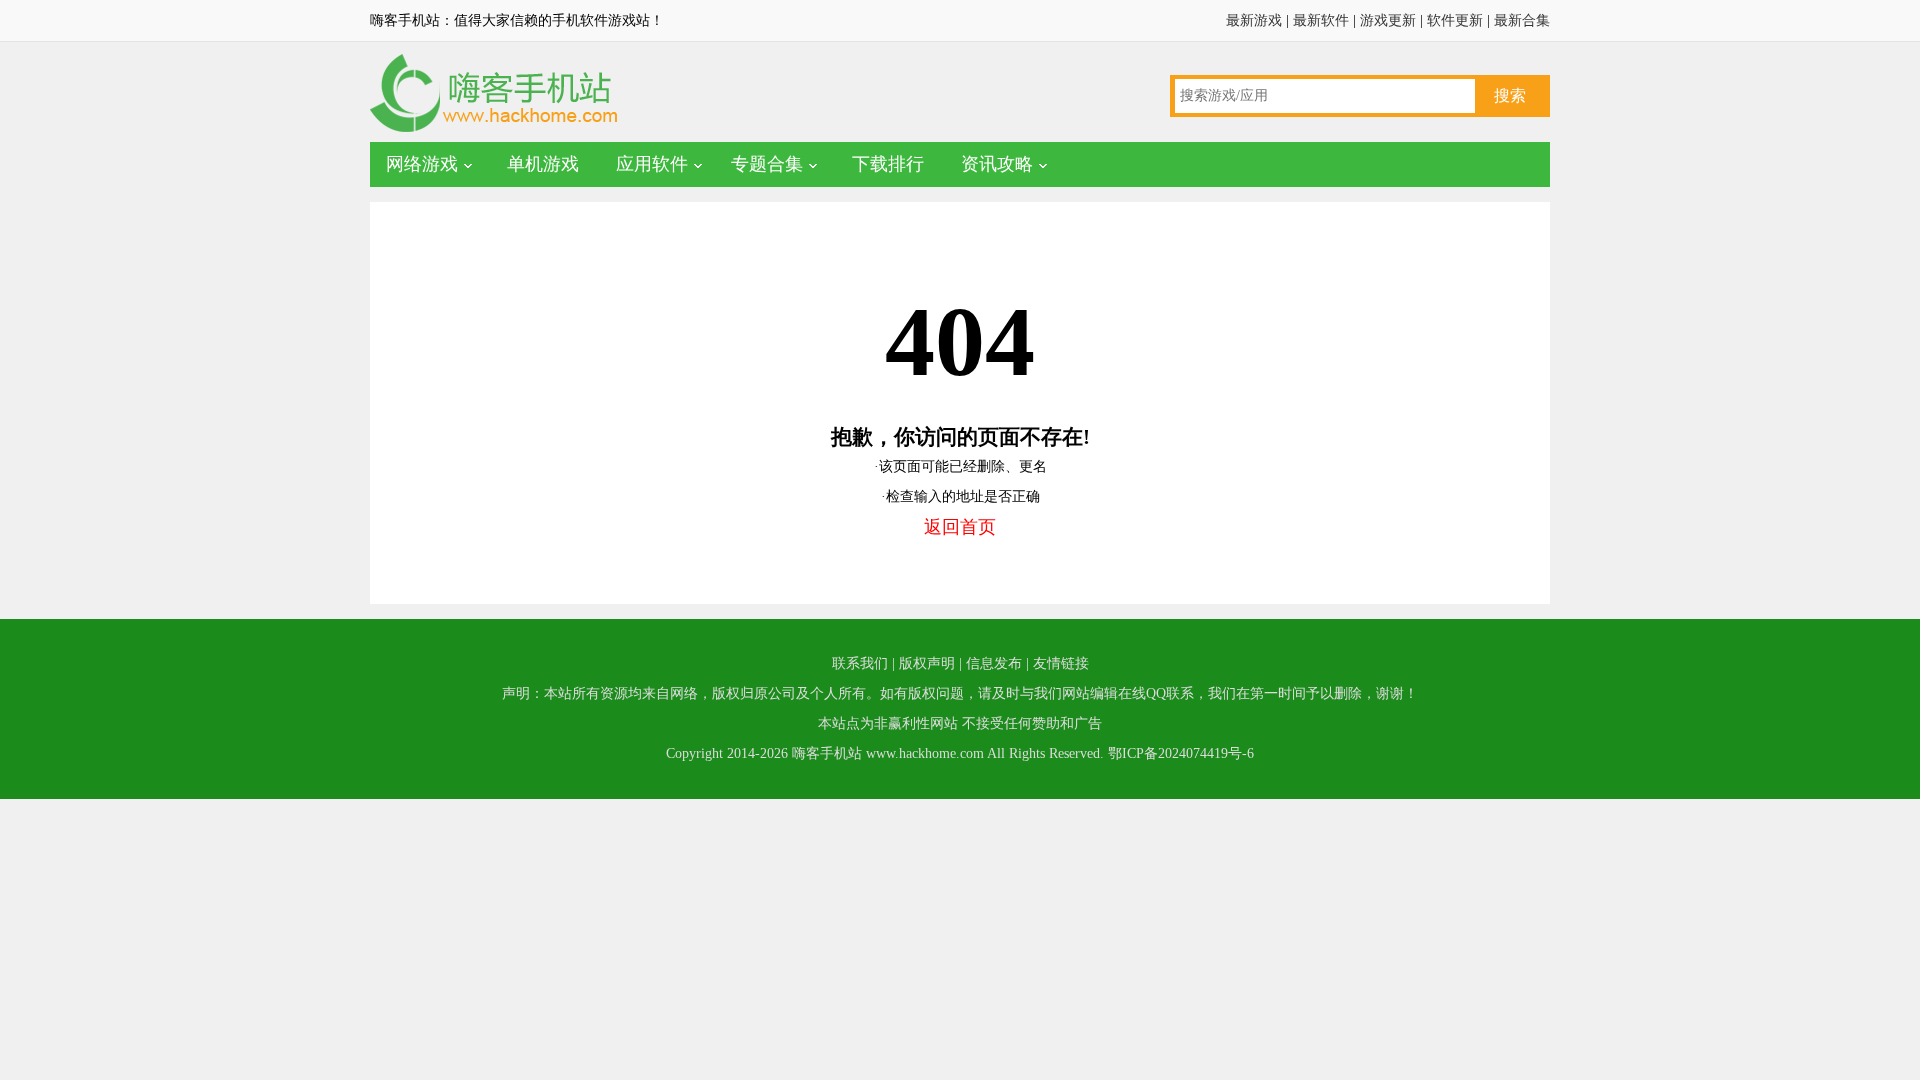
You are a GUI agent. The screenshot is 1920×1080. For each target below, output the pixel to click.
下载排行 (888, 164)
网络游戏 (422, 164)
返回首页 (960, 527)
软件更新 (1455, 20)
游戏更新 (1388, 20)
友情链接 (1061, 663)
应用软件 (652, 164)
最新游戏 (1254, 20)
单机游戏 (543, 164)
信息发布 (994, 663)
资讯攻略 (997, 164)
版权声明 (927, 663)
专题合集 (767, 164)
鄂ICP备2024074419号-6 (1181, 753)
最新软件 (1321, 20)
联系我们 (860, 663)
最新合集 (1522, 20)
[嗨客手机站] (495, 130)
